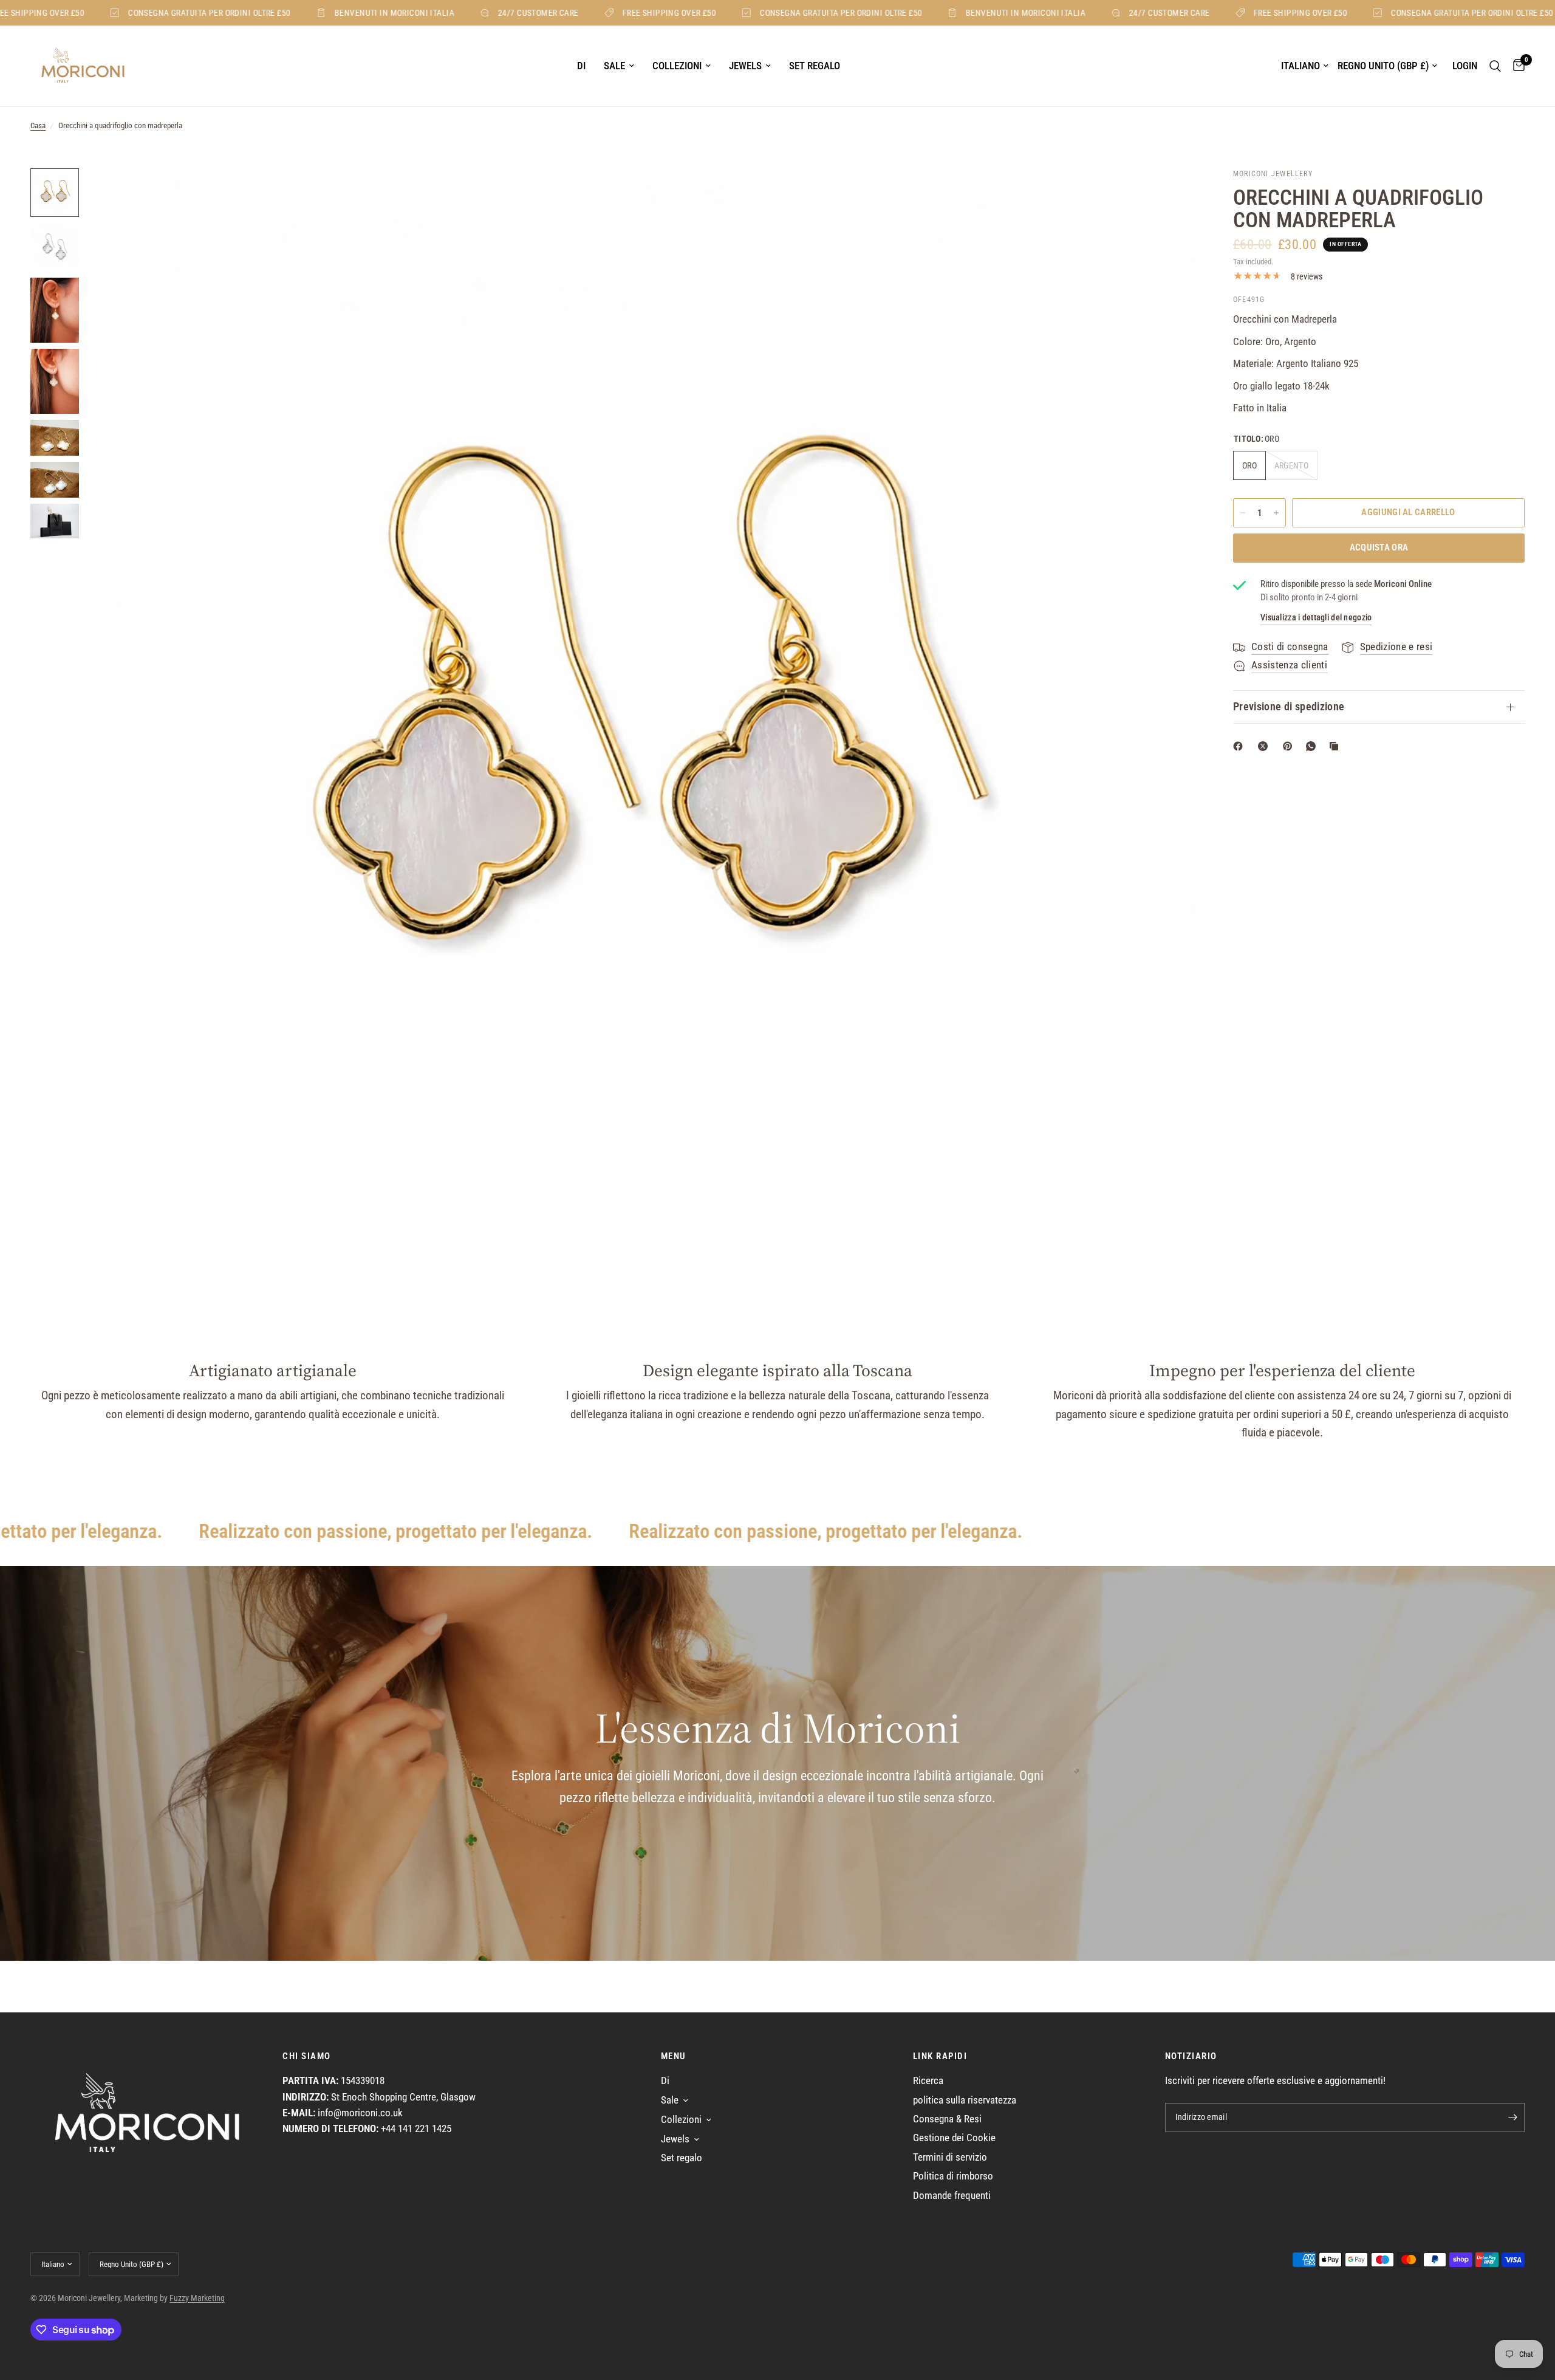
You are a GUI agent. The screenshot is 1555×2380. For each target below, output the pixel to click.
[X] (1265, 746)
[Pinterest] (1290, 746)
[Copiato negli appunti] (1336, 746)
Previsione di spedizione (1289, 707)
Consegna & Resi (947, 2119)
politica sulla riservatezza (965, 2100)
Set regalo (815, 66)
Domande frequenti (952, 2196)
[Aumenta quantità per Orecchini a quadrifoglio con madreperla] (1276, 513)
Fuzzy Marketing (197, 2298)
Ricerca (928, 2081)
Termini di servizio (950, 2157)
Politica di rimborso (953, 2176)
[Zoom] (1171, 194)
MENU (674, 2056)
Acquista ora (1379, 547)
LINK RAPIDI (940, 2056)
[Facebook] (1240, 746)
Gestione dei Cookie (954, 2138)
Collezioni (677, 66)
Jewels (745, 66)
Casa (38, 125)
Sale (614, 66)
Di (581, 66)
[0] (1516, 66)
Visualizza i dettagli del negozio (1316, 617)
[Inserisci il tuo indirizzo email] (1512, 2118)
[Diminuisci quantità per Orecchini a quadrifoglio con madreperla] (1243, 513)
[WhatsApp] (1313, 746)
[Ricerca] (1495, 66)
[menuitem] (581, 66)
